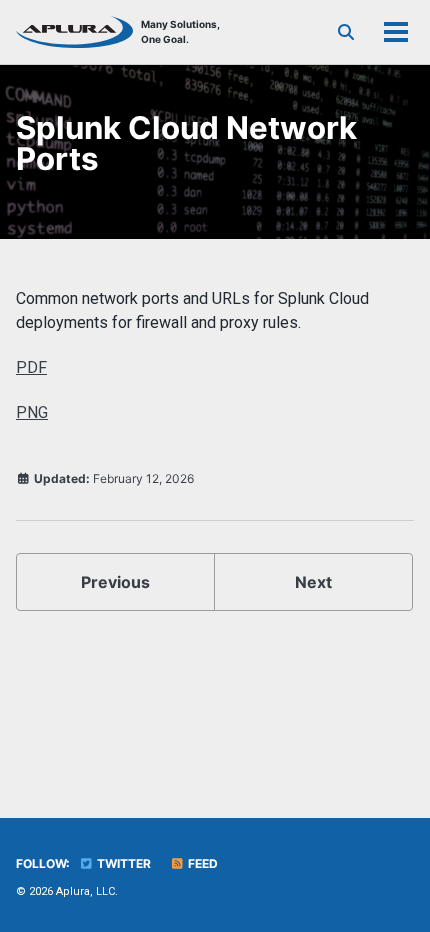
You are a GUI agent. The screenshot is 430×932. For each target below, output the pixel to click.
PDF (31, 367)
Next (313, 582)
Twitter (122, 863)
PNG (32, 412)
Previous (115, 582)
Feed (201, 863)
